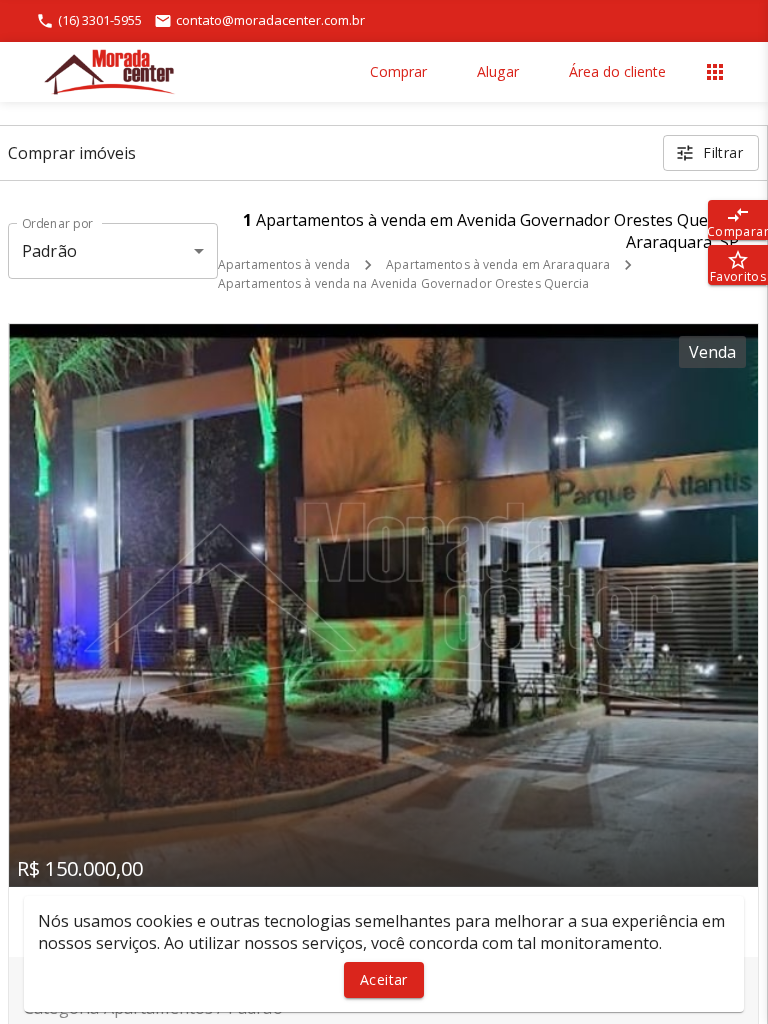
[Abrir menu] (715, 72)
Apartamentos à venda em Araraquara (498, 264)
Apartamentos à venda (284, 264)
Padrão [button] (49, 251)
